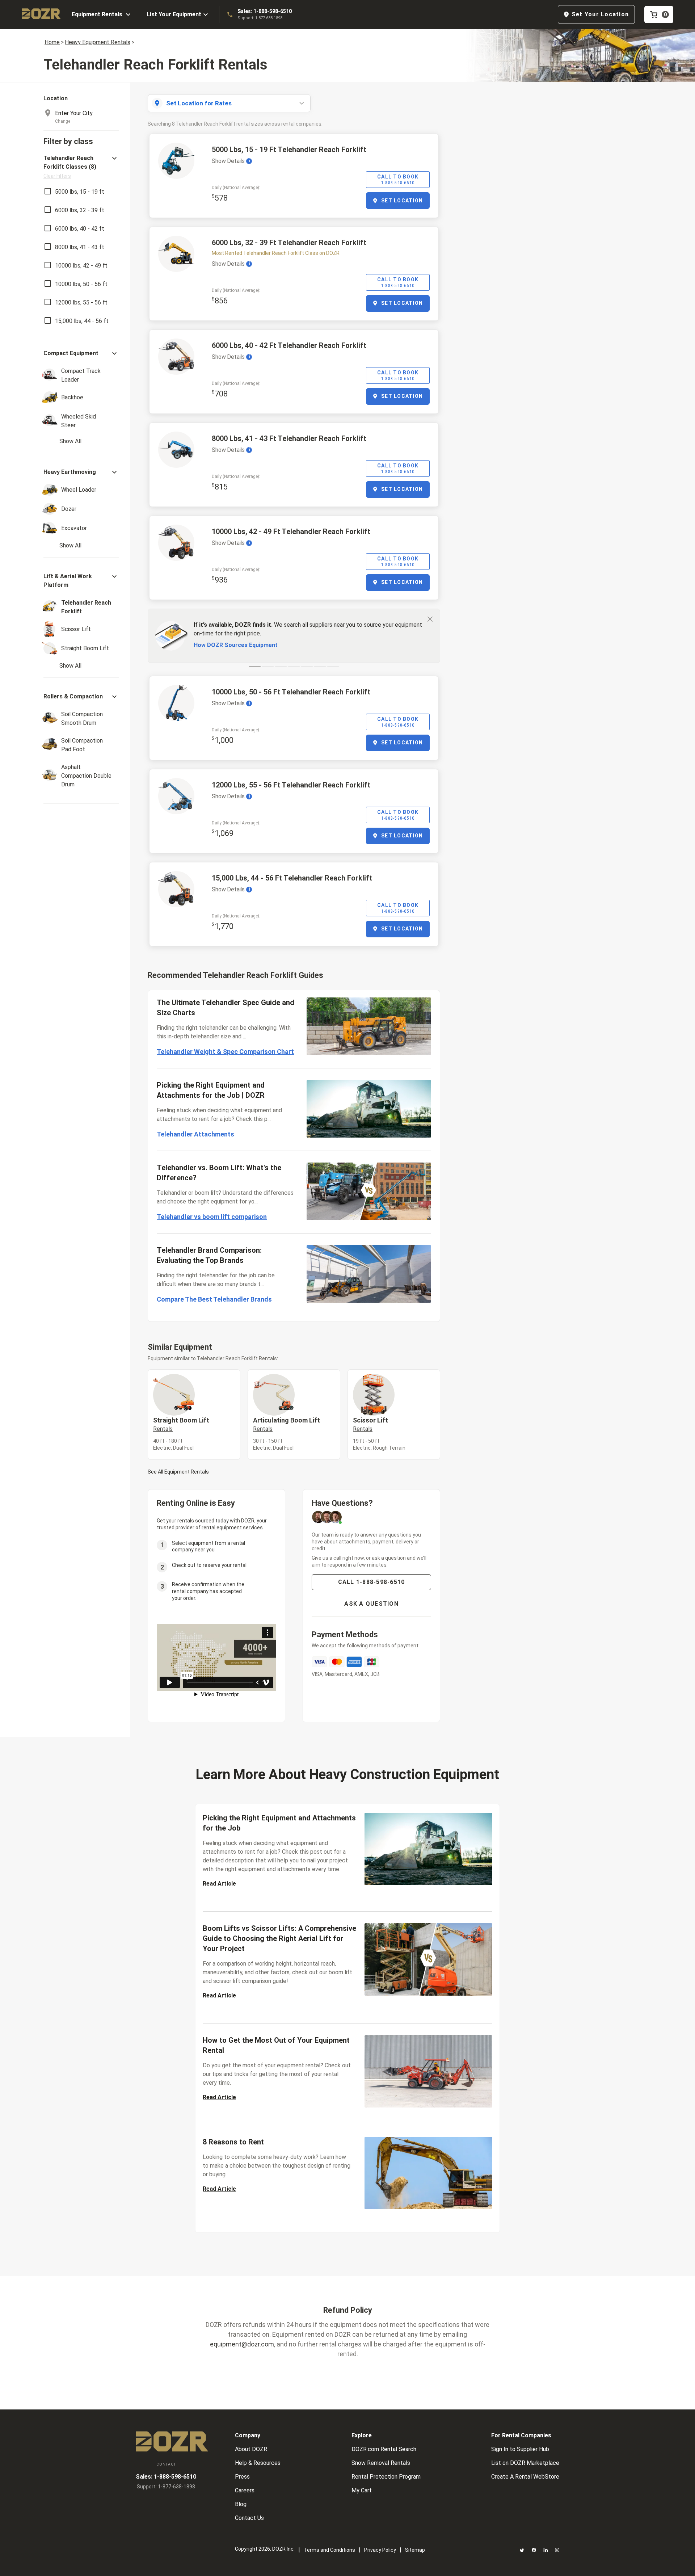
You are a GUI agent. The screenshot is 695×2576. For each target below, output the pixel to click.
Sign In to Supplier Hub (520, 2449)
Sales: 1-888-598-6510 (265, 11)
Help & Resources (258, 2463)
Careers (245, 2490)
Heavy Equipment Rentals (98, 42)
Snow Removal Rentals (381, 2463)
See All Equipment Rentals (178, 1472)
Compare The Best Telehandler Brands (214, 1299)
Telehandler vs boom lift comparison (212, 1217)
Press (242, 2477)
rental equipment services (232, 1527)
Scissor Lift (370, 1424)
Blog (241, 2504)
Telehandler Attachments (195, 1134)
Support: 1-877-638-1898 (260, 18)
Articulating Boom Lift (287, 1424)
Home (52, 42)
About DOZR (251, 2449)
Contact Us (249, 2518)
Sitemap (415, 2550)
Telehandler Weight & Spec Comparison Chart (225, 1052)
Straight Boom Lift (181, 1424)
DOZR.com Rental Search (384, 2449)
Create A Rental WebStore (525, 2477)
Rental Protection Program (386, 2477)
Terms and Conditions (329, 2550)
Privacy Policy (380, 2550)
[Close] (430, 619)
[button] (81, 167)
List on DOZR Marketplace (525, 2463)
